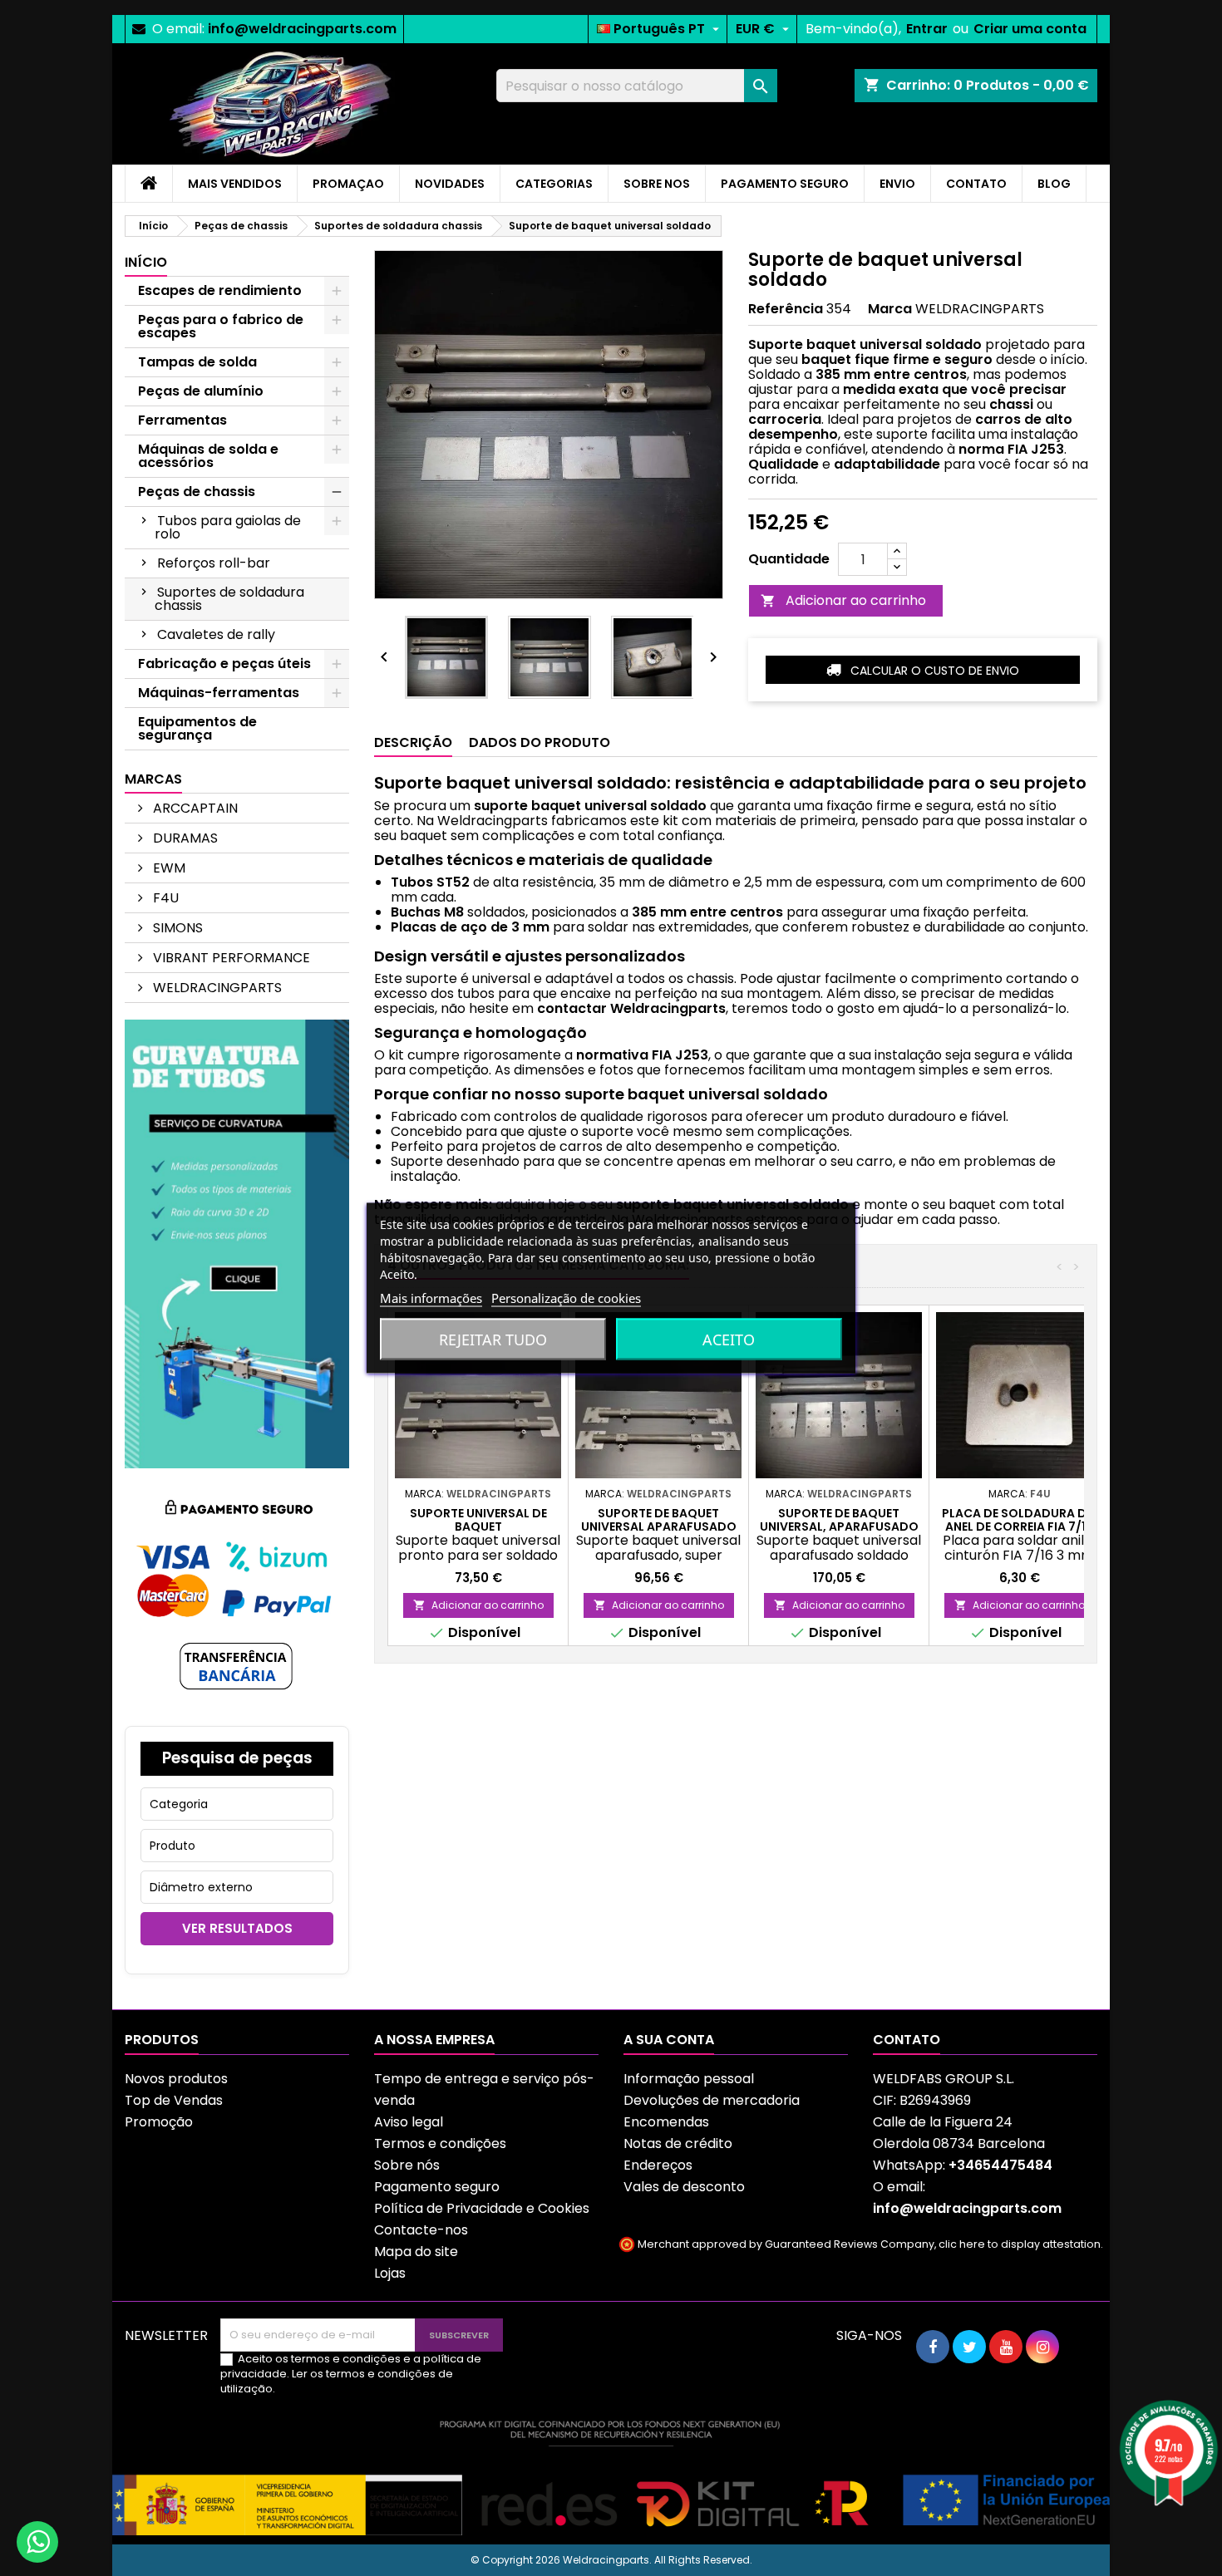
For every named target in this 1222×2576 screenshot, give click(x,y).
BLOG (1054, 184)
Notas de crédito (678, 2143)
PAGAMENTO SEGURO (785, 184)
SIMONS (176, 928)
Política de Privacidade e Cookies (482, 2208)
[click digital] (611, 2477)
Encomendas (666, 2122)
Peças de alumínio (201, 391)
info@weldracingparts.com (302, 29)
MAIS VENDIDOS (235, 184)
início (146, 262)
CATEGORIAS (554, 184)
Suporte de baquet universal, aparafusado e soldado (839, 1526)
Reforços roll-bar (214, 563)
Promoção (159, 2122)
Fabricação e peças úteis (224, 664)
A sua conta (669, 2040)
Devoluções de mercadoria (712, 2100)
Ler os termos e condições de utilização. (337, 2381)
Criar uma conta (1030, 29)
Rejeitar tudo (493, 1340)
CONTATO (976, 184)
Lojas (390, 2273)
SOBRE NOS (657, 184)
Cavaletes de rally (216, 634)
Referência (786, 309)
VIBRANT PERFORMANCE (230, 958)
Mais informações (431, 1298)
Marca (890, 309)
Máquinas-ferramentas (219, 693)
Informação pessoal (689, 2079)
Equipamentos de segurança (197, 728)
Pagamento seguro (437, 2187)
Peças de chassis (197, 492)
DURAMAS (184, 838)
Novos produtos (176, 2079)
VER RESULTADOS (237, 1928)
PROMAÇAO (348, 184)
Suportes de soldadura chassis (229, 599)
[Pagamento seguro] (237, 1596)
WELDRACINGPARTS (216, 988)
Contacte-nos (421, 2230)
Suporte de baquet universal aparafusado (659, 1520)
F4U (164, 898)
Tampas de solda (197, 362)
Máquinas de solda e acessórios (208, 456)
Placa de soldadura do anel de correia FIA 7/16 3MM (1019, 1526)
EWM (168, 868)
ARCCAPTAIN (194, 808)
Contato (907, 2040)
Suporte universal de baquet (478, 1520)
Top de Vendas (174, 2100)
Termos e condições (440, 2143)
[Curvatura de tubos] (237, 1243)
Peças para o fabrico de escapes (221, 326)
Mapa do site (416, 2252)
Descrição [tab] (413, 742)
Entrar (927, 29)
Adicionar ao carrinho (843, 600)
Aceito (729, 1340)
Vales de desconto (684, 2187)
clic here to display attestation (1020, 2244)
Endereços (658, 2165)
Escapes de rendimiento (220, 290)
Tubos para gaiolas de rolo (228, 527)
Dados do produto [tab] (540, 742)
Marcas (153, 779)
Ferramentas (182, 420)
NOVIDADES (450, 184)
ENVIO (897, 184)
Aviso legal (409, 2122)
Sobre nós (407, 2165)
